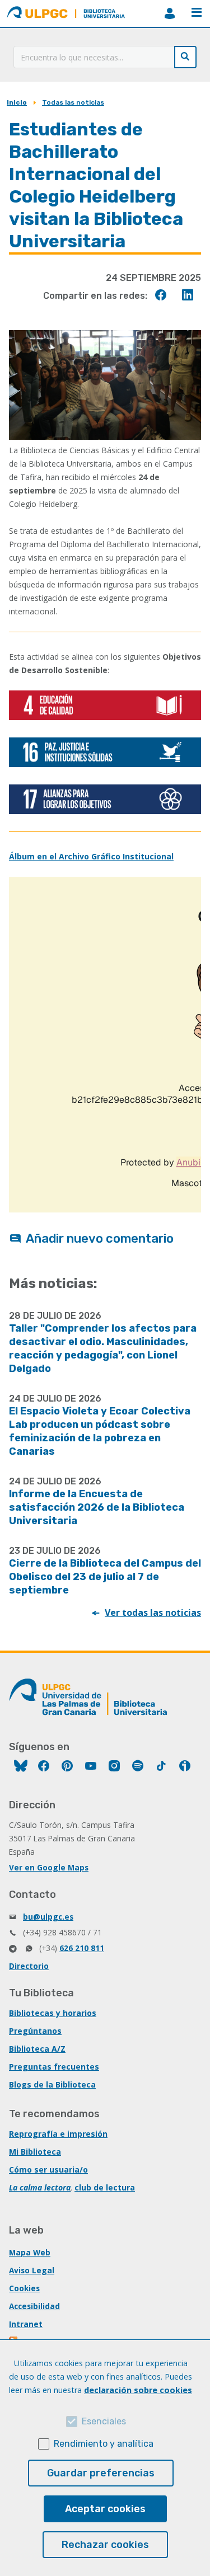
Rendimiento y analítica (104, 2444)
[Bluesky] (21, 1767)
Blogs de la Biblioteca (52, 2084)
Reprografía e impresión (58, 2134)
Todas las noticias (73, 102)
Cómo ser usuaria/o (48, 2170)
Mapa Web (30, 2252)
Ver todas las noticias (153, 1613)
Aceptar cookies (105, 2509)
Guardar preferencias (101, 2473)
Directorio (29, 1966)
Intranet (26, 2324)
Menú (197, 13)
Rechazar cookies (105, 2545)
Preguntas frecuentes (54, 2067)
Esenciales (104, 2421)
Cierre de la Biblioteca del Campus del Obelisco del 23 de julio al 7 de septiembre (105, 1577)
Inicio (17, 102)
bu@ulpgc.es (48, 1917)
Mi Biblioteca (35, 2152)
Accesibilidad (34, 2306)
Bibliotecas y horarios (53, 2013)
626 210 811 (82, 1948)
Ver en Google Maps (49, 1867)
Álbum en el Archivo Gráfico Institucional (91, 856)
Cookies (24, 2288)
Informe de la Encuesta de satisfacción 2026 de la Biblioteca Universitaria (97, 1507)
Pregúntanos (35, 2031)
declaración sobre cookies (138, 2390)
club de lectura (105, 2187)
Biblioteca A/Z (37, 2049)
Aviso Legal (32, 2270)
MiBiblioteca (170, 13)
